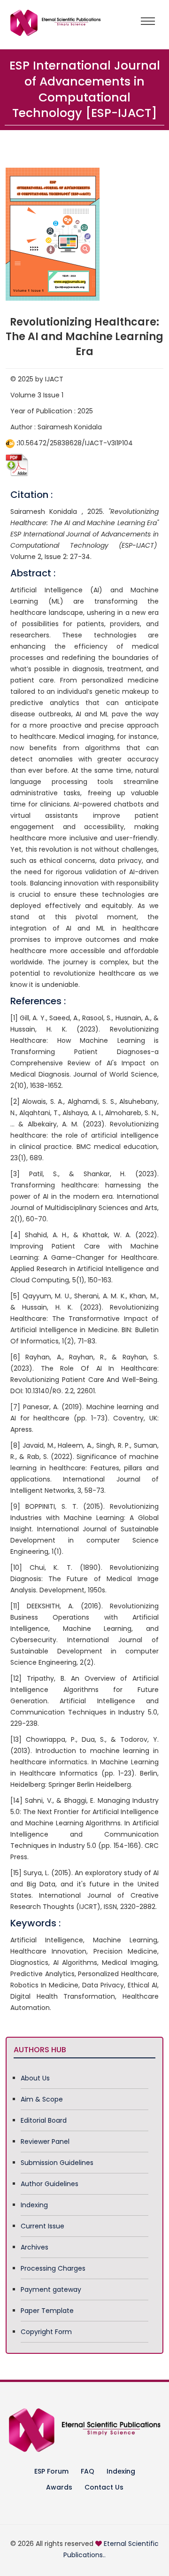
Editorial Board (44, 2120)
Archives (35, 2247)
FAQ (88, 2471)
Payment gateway (51, 2289)
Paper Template (47, 2311)
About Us (35, 2078)
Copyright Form (46, 2332)
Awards (59, 2487)
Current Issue (42, 2226)
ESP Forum (51, 2471)
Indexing (34, 2205)
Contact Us (104, 2487)
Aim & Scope (42, 2099)
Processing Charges (53, 2268)
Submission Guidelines (57, 2163)
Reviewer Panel (45, 2141)
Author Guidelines (50, 2184)
